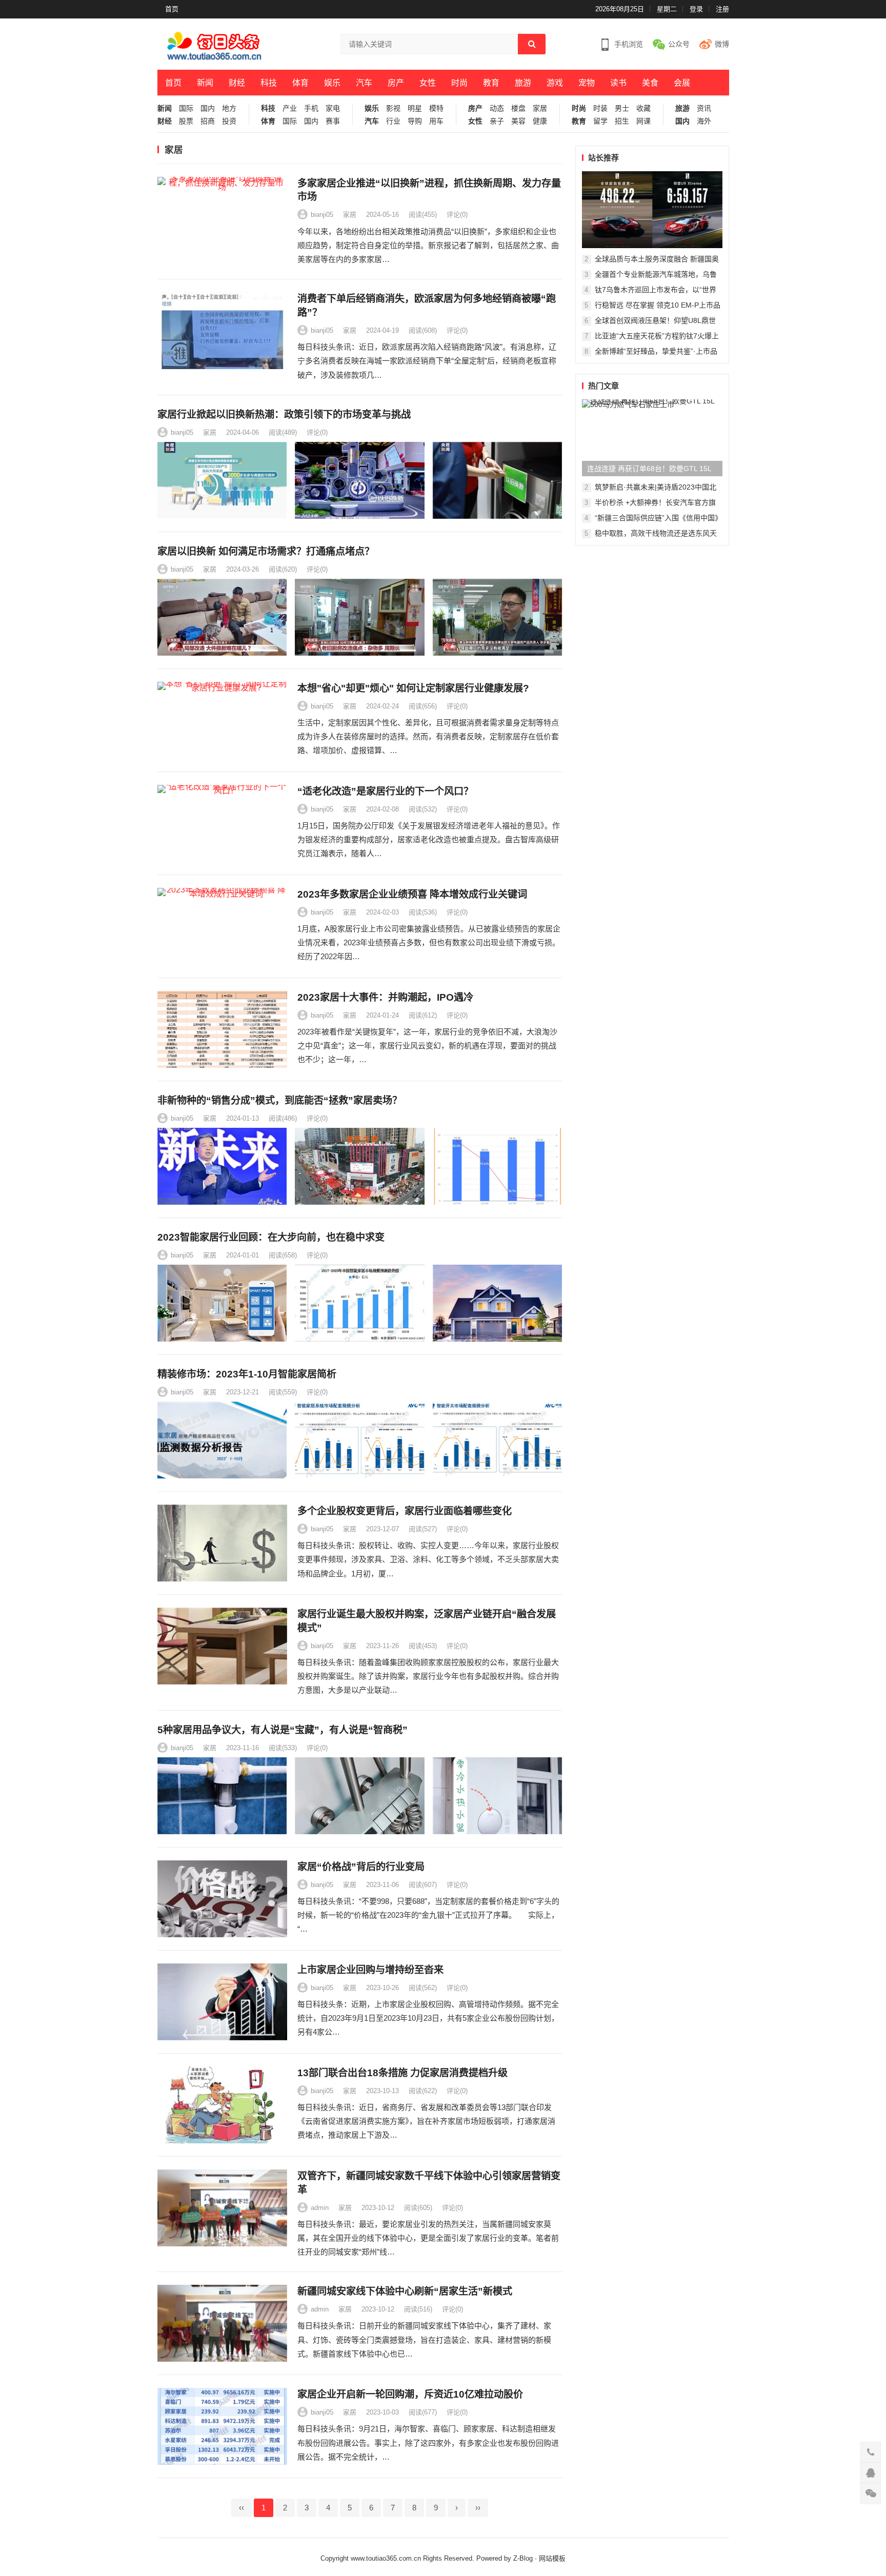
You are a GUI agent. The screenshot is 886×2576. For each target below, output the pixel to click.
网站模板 (552, 2558)
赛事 (333, 121)
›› (478, 2508)
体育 (300, 83)
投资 (229, 121)
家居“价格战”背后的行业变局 (361, 1867)
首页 (172, 9)
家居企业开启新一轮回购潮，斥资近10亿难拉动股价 (410, 2394)
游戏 (555, 83)
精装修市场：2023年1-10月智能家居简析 (247, 1374)
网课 (643, 121)
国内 (208, 108)
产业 (290, 108)
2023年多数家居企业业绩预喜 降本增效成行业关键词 (412, 894)
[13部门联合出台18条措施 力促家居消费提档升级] (222, 2105)
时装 (600, 108)
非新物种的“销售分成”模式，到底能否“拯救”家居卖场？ (280, 1100)
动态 (497, 108)
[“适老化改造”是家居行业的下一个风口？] (222, 823)
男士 (622, 108)
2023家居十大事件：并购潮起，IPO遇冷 (385, 997)
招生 (622, 121)
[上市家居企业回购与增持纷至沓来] (222, 2002)
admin (320, 2208)
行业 (393, 121)
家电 (333, 108)
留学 (600, 121)
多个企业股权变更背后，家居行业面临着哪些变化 (405, 1511)
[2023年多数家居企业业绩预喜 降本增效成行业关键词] (222, 926)
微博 (722, 44)
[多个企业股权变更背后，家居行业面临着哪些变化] (222, 1543)
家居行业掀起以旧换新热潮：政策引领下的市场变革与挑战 (284, 414)
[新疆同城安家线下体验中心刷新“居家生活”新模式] (222, 2323)
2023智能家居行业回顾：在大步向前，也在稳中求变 (271, 1237)
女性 (428, 83)
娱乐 (332, 83)
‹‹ (241, 2508)
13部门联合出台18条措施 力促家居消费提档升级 (402, 2073)
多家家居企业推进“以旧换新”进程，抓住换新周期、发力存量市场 (429, 190)
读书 (618, 83)
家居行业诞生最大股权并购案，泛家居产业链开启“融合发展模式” (427, 1621)
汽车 (364, 83)
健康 (540, 121)
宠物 (587, 83)
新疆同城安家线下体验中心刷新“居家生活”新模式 (405, 2291)
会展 (682, 83)
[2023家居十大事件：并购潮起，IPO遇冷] (222, 1029)
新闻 (205, 83)
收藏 (643, 108)
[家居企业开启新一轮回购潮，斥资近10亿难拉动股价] (222, 2426)
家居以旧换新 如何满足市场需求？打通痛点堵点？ (266, 551)
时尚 (459, 83)
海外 (704, 121)
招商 (208, 121)
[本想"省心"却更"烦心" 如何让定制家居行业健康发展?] (222, 720)
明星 (415, 108)
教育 (491, 83)
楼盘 (518, 108)
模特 (436, 108)
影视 (393, 108)
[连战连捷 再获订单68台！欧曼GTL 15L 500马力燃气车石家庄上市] (652, 438)
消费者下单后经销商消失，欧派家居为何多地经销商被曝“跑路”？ (427, 306)
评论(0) (457, 215)
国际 (186, 108)
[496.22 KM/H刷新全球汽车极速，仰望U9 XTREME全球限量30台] (652, 210)
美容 (518, 121)
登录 (696, 9)
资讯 (704, 108)
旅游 (523, 83)
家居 (540, 108)
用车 (436, 121)
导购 (415, 121)
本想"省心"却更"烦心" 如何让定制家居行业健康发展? (413, 688)
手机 (311, 108)
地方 (229, 108)
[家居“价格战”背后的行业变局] (222, 1899)
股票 (186, 121)
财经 (237, 83)
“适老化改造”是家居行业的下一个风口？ (385, 791)
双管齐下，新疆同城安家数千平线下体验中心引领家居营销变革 (429, 2183)
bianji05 (322, 215)
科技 (269, 83)
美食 (650, 83)
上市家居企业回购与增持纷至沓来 (370, 1970)
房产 (396, 83)
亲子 (497, 121)
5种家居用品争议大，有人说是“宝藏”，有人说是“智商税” (283, 1730)
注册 (722, 9)
